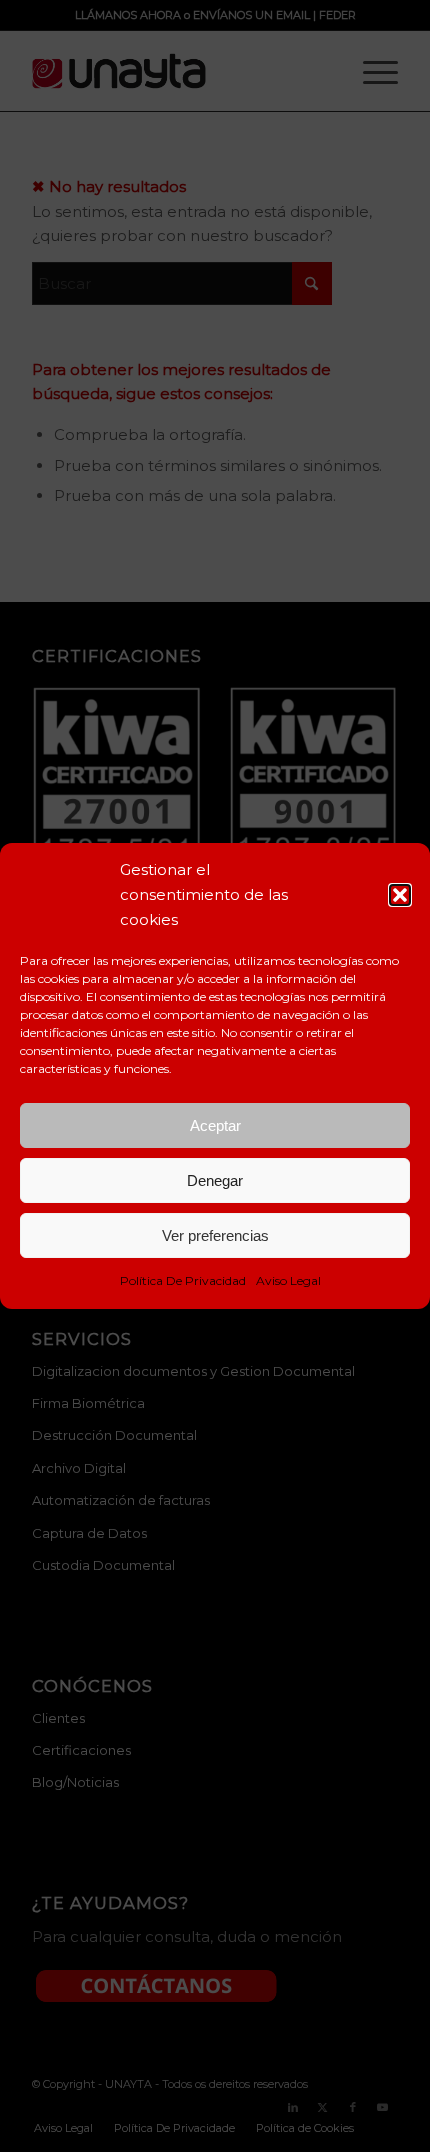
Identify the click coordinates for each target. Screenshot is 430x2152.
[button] (400, 895)
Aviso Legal (288, 1280)
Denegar (215, 1180)
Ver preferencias (215, 1235)
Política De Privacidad (183, 1280)
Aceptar (215, 1125)
